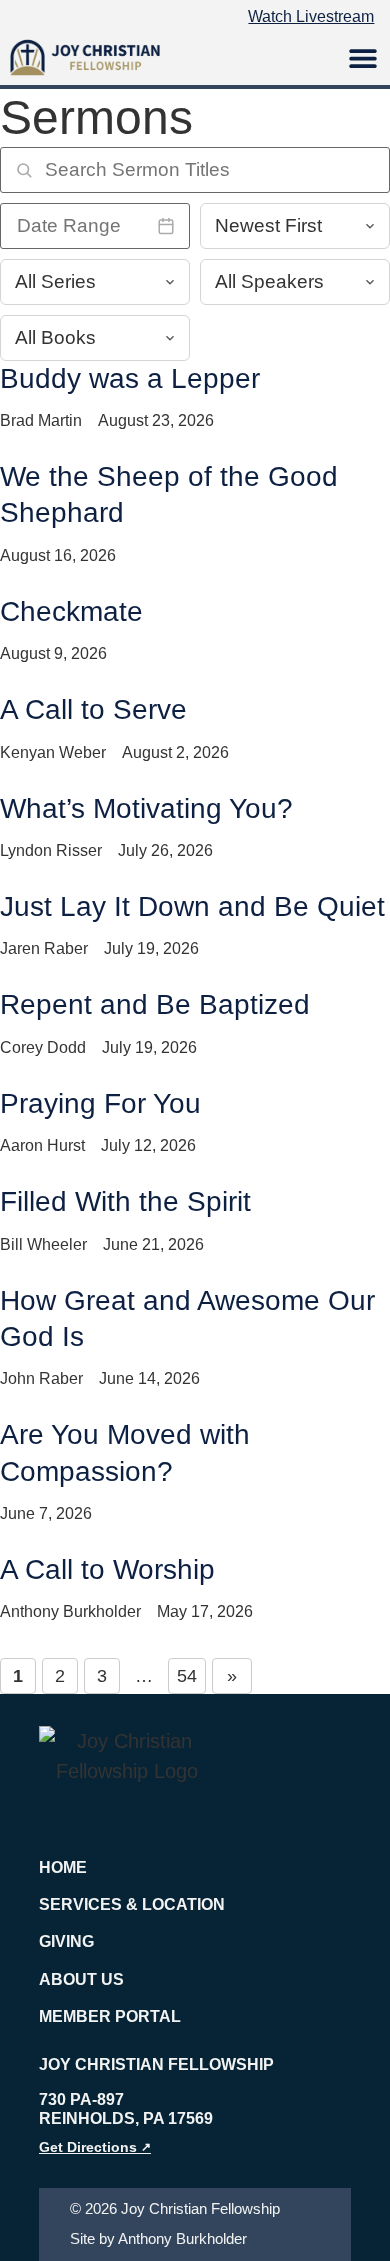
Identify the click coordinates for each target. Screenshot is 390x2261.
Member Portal (110, 2016)
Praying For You (100, 1103)
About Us (81, 1979)
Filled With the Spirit (125, 1201)
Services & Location (132, 1904)
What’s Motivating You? (146, 808)
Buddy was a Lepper (130, 378)
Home (63, 1867)
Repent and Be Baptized (155, 1004)
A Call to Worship (107, 1569)
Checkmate (71, 611)
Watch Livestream (311, 16)
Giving (66, 1941)
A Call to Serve (93, 709)
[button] (362, 57)
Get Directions (95, 2147)
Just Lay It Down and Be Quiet (192, 906)
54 (187, 1676)
